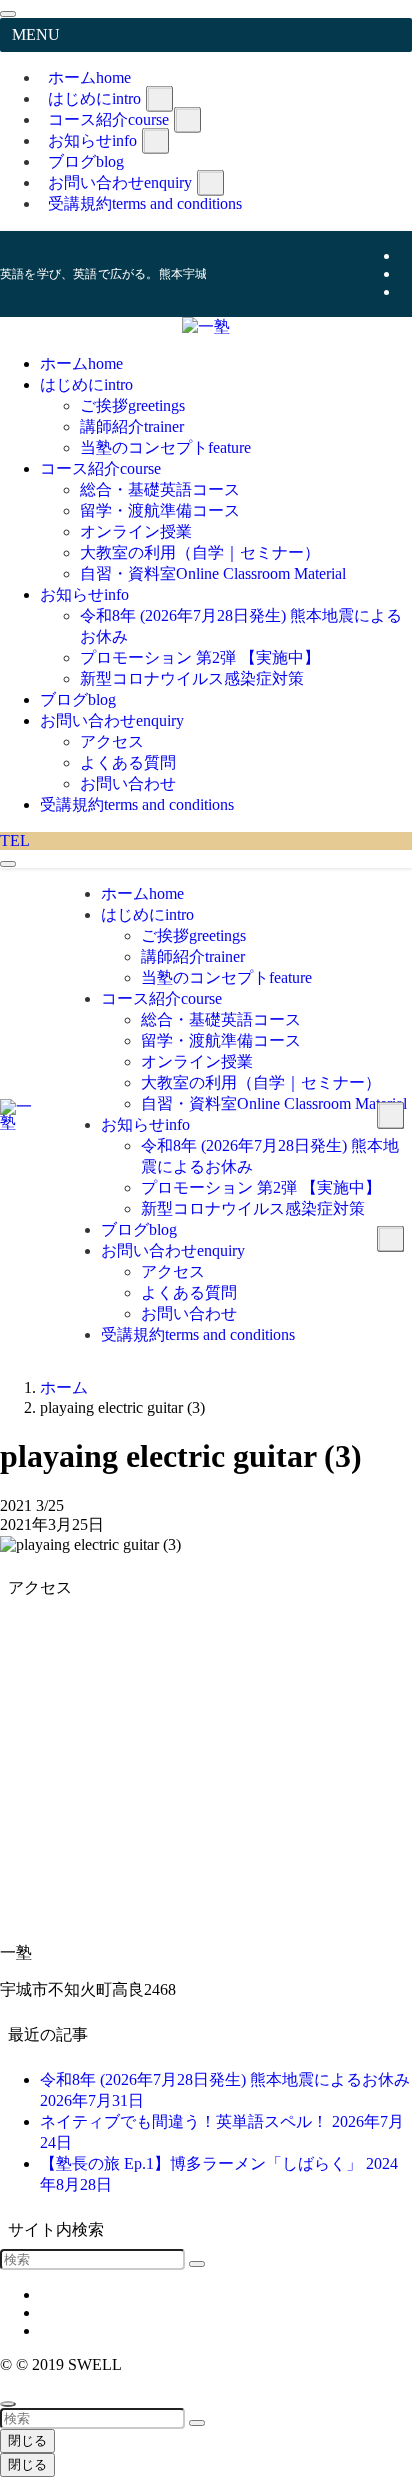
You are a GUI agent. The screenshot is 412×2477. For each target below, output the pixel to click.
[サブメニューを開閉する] (159, 98)
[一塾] (206, 326)
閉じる (27, 2440)
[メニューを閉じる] (8, 14)
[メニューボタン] (8, 864)
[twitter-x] (406, 255)
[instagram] (406, 273)
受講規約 (145, 203)
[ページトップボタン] (8, 2404)
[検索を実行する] (197, 2264)
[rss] (406, 291)
